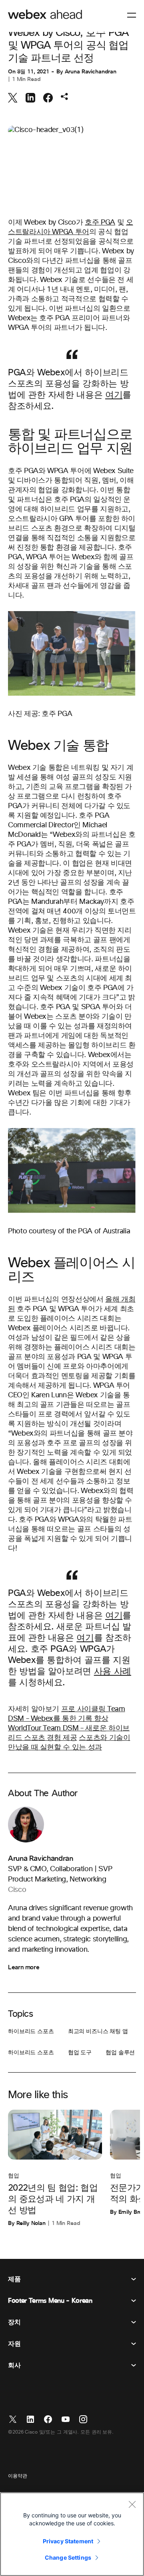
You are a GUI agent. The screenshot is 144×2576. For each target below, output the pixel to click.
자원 (14, 2344)
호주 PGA (100, 223)
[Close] (132, 2504)
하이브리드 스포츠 (31, 2032)
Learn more (24, 1967)
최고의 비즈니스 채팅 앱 (98, 2032)
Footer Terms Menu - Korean (50, 2301)
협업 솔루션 (120, 2053)
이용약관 (18, 2476)
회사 (14, 2365)
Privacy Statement (68, 2541)
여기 (114, 395)
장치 (14, 2322)
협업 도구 (80, 2053)
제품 (14, 2279)
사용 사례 (113, 1672)
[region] (72, 2534)
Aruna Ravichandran (91, 72)
